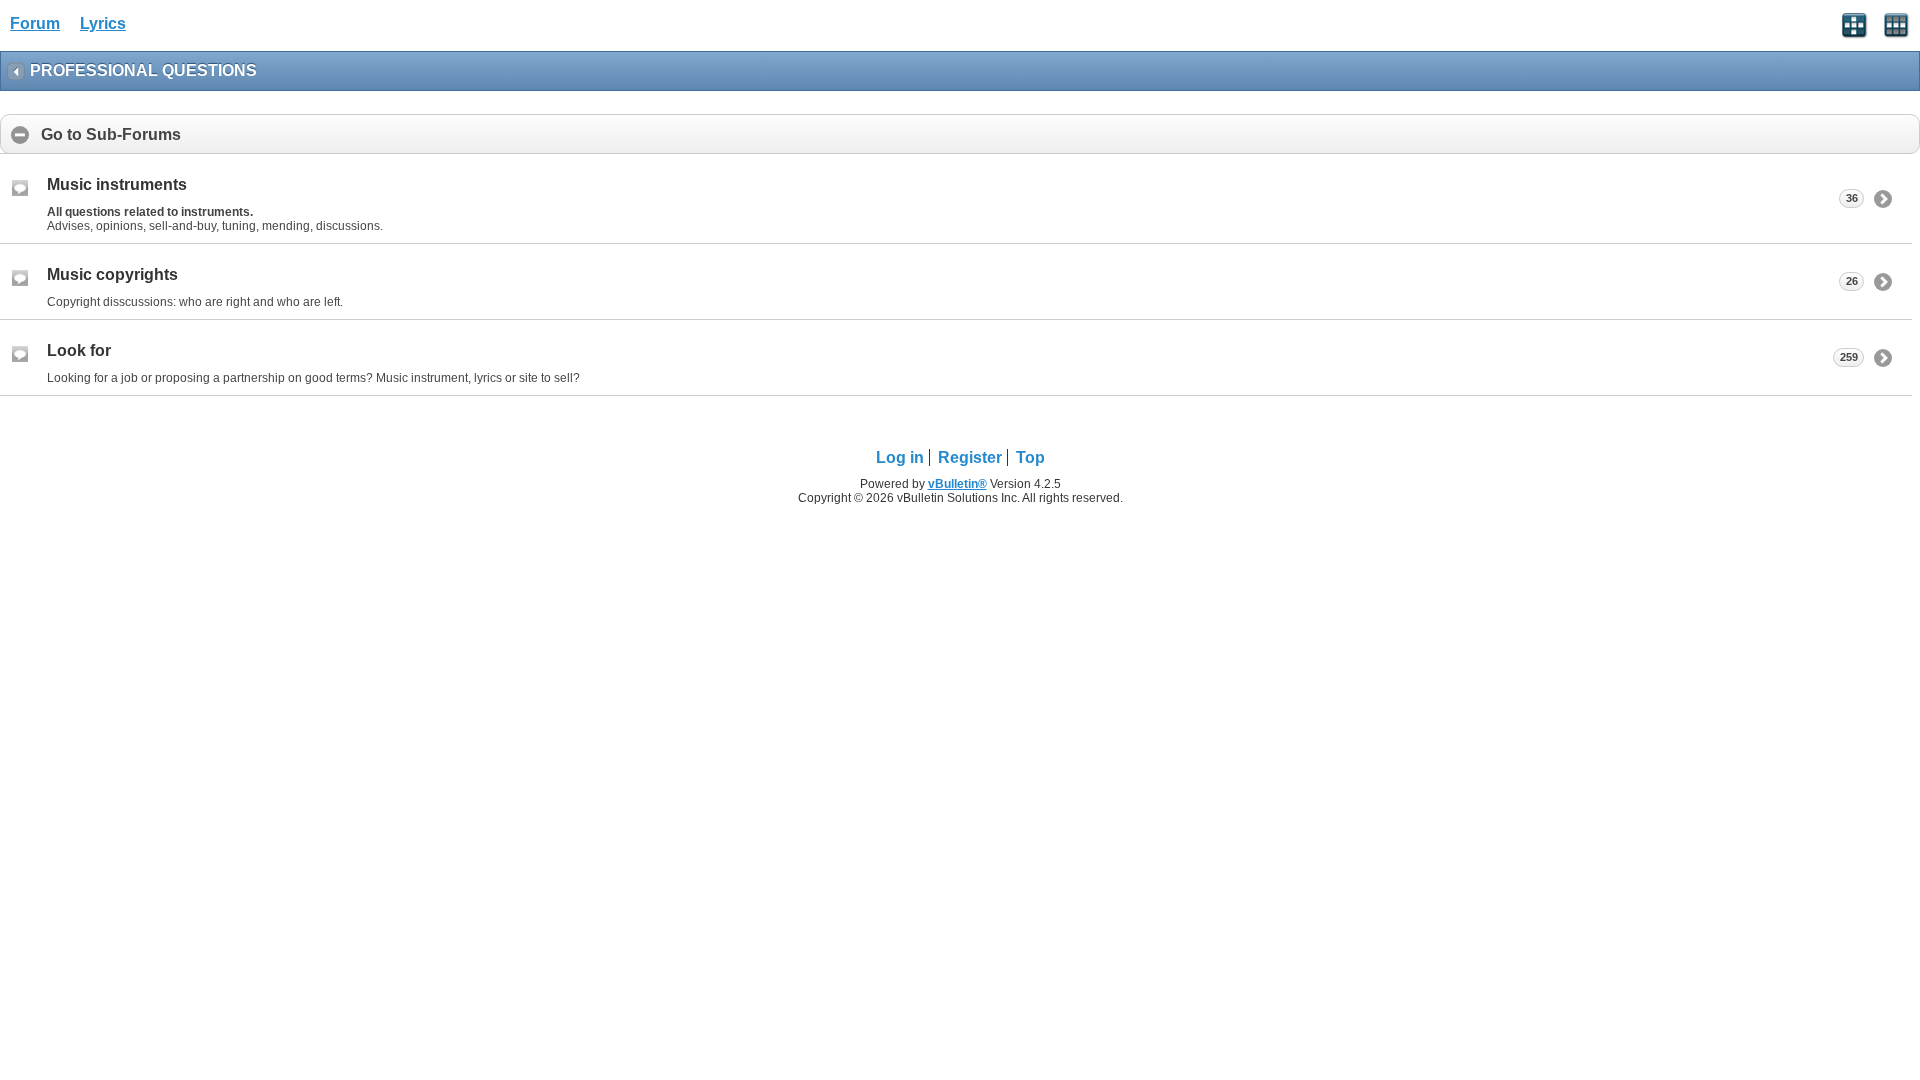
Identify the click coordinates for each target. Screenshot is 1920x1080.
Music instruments (117, 184)
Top (1030, 457)
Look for (79, 350)
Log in (900, 457)
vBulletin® (957, 484)
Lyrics (103, 23)
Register (970, 457)
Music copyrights (112, 274)
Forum (35, 23)
